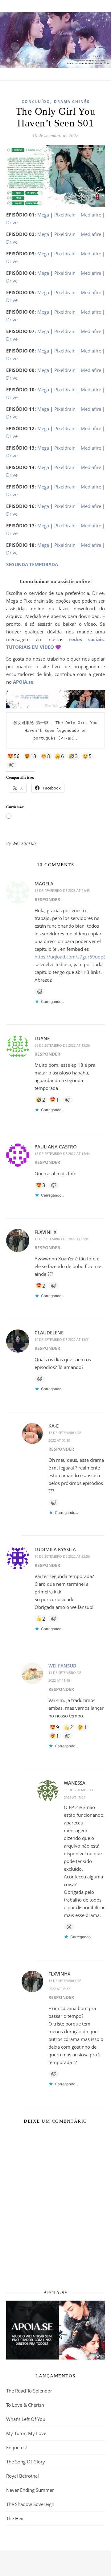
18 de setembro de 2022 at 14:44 (62, 1154)
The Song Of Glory (26, 2462)
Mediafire (91, 215)
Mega (43, 215)
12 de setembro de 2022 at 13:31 (62, 1340)
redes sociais (86, 639)
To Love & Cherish (25, 2405)
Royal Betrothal (23, 2476)
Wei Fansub (24, 843)
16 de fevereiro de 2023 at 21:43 (62, 890)
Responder (47, 899)
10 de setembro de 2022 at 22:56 (62, 1556)
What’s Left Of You (26, 2419)
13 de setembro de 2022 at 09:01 (62, 1239)
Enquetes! (16, 2447)
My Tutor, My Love (26, 2433)
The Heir (15, 2518)
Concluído (36, 102)
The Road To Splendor (29, 2391)
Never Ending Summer (30, 2490)
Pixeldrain (65, 215)
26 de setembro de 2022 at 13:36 (62, 1045)
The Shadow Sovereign (30, 2504)
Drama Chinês (72, 102)
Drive (12, 222)
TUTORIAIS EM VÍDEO (30, 647)
